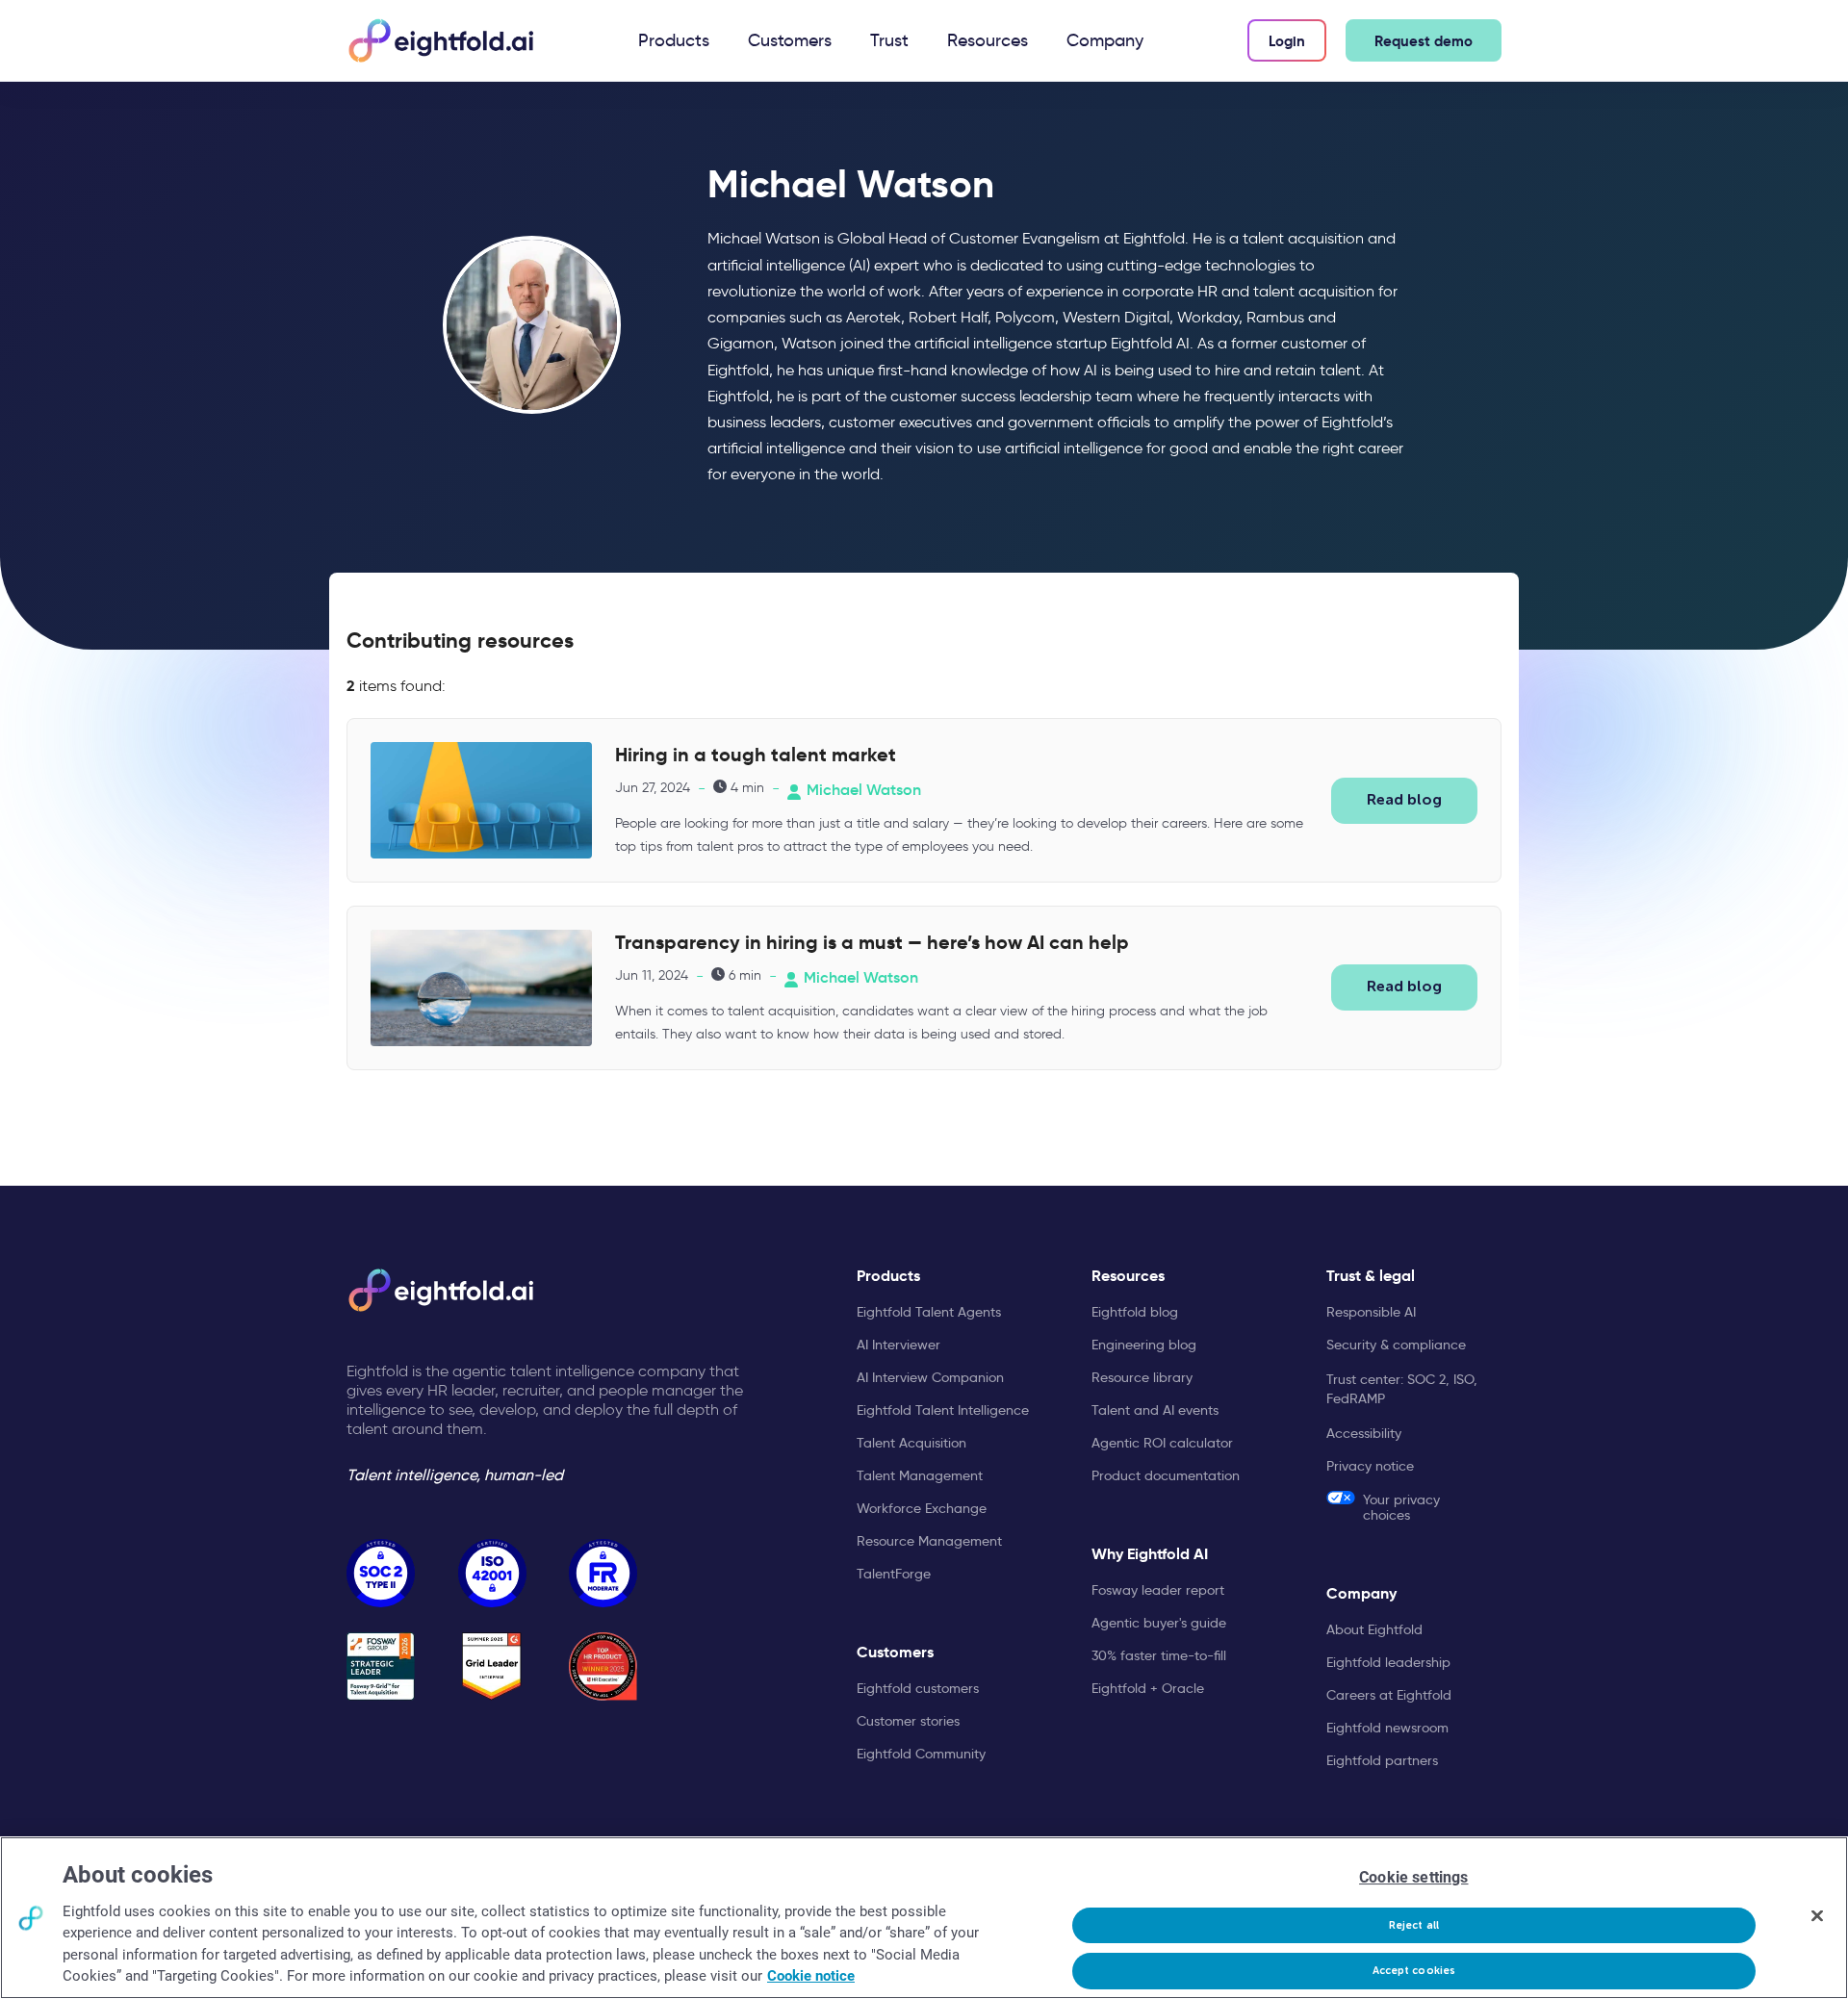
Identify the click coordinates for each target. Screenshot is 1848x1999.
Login (1287, 41)
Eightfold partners (1382, 1760)
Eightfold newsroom (1387, 1728)
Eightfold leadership (1388, 1662)
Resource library (1142, 1377)
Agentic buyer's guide (1159, 1623)
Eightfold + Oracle (1148, 1688)
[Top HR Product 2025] (603, 1666)
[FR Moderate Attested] (603, 1573)
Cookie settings (1413, 1877)
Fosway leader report (1158, 1590)
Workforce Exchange (922, 1508)
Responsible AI (1371, 1312)
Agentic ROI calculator (1162, 1443)
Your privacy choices (1401, 1507)
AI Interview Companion (930, 1377)
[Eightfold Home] (440, 40)
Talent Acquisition (911, 1443)
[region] (924, 1918)
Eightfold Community (921, 1754)
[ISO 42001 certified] (492, 1573)
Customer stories (908, 1721)
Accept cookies (1414, 1971)
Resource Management (929, 1541)
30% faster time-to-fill (1159, 1655)
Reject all (1414, 1925)
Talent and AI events (1155, 1410)
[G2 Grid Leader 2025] (492, 1666)
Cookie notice (811, 1976)
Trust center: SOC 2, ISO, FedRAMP (1402, 1389)
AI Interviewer (898, 1345)
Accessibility (1364, 1433)
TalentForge (894, 1574)
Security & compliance (1396, 1345)
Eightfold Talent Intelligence (943, 1410)
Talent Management (920, 1475)
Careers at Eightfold (1389, 1695)
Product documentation (1166, 1475)
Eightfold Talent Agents (929, 1312)
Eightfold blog (1135, 1312)
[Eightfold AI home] (440, 1291)
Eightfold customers (918, 1688)
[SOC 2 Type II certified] (381, 1573)
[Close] (1817, 1915)
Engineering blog (1144, 1345)
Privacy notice (1370, 1466)
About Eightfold (1374, 1629)
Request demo (1424, 41)
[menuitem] (674, 40)
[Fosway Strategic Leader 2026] (381, 1666)
